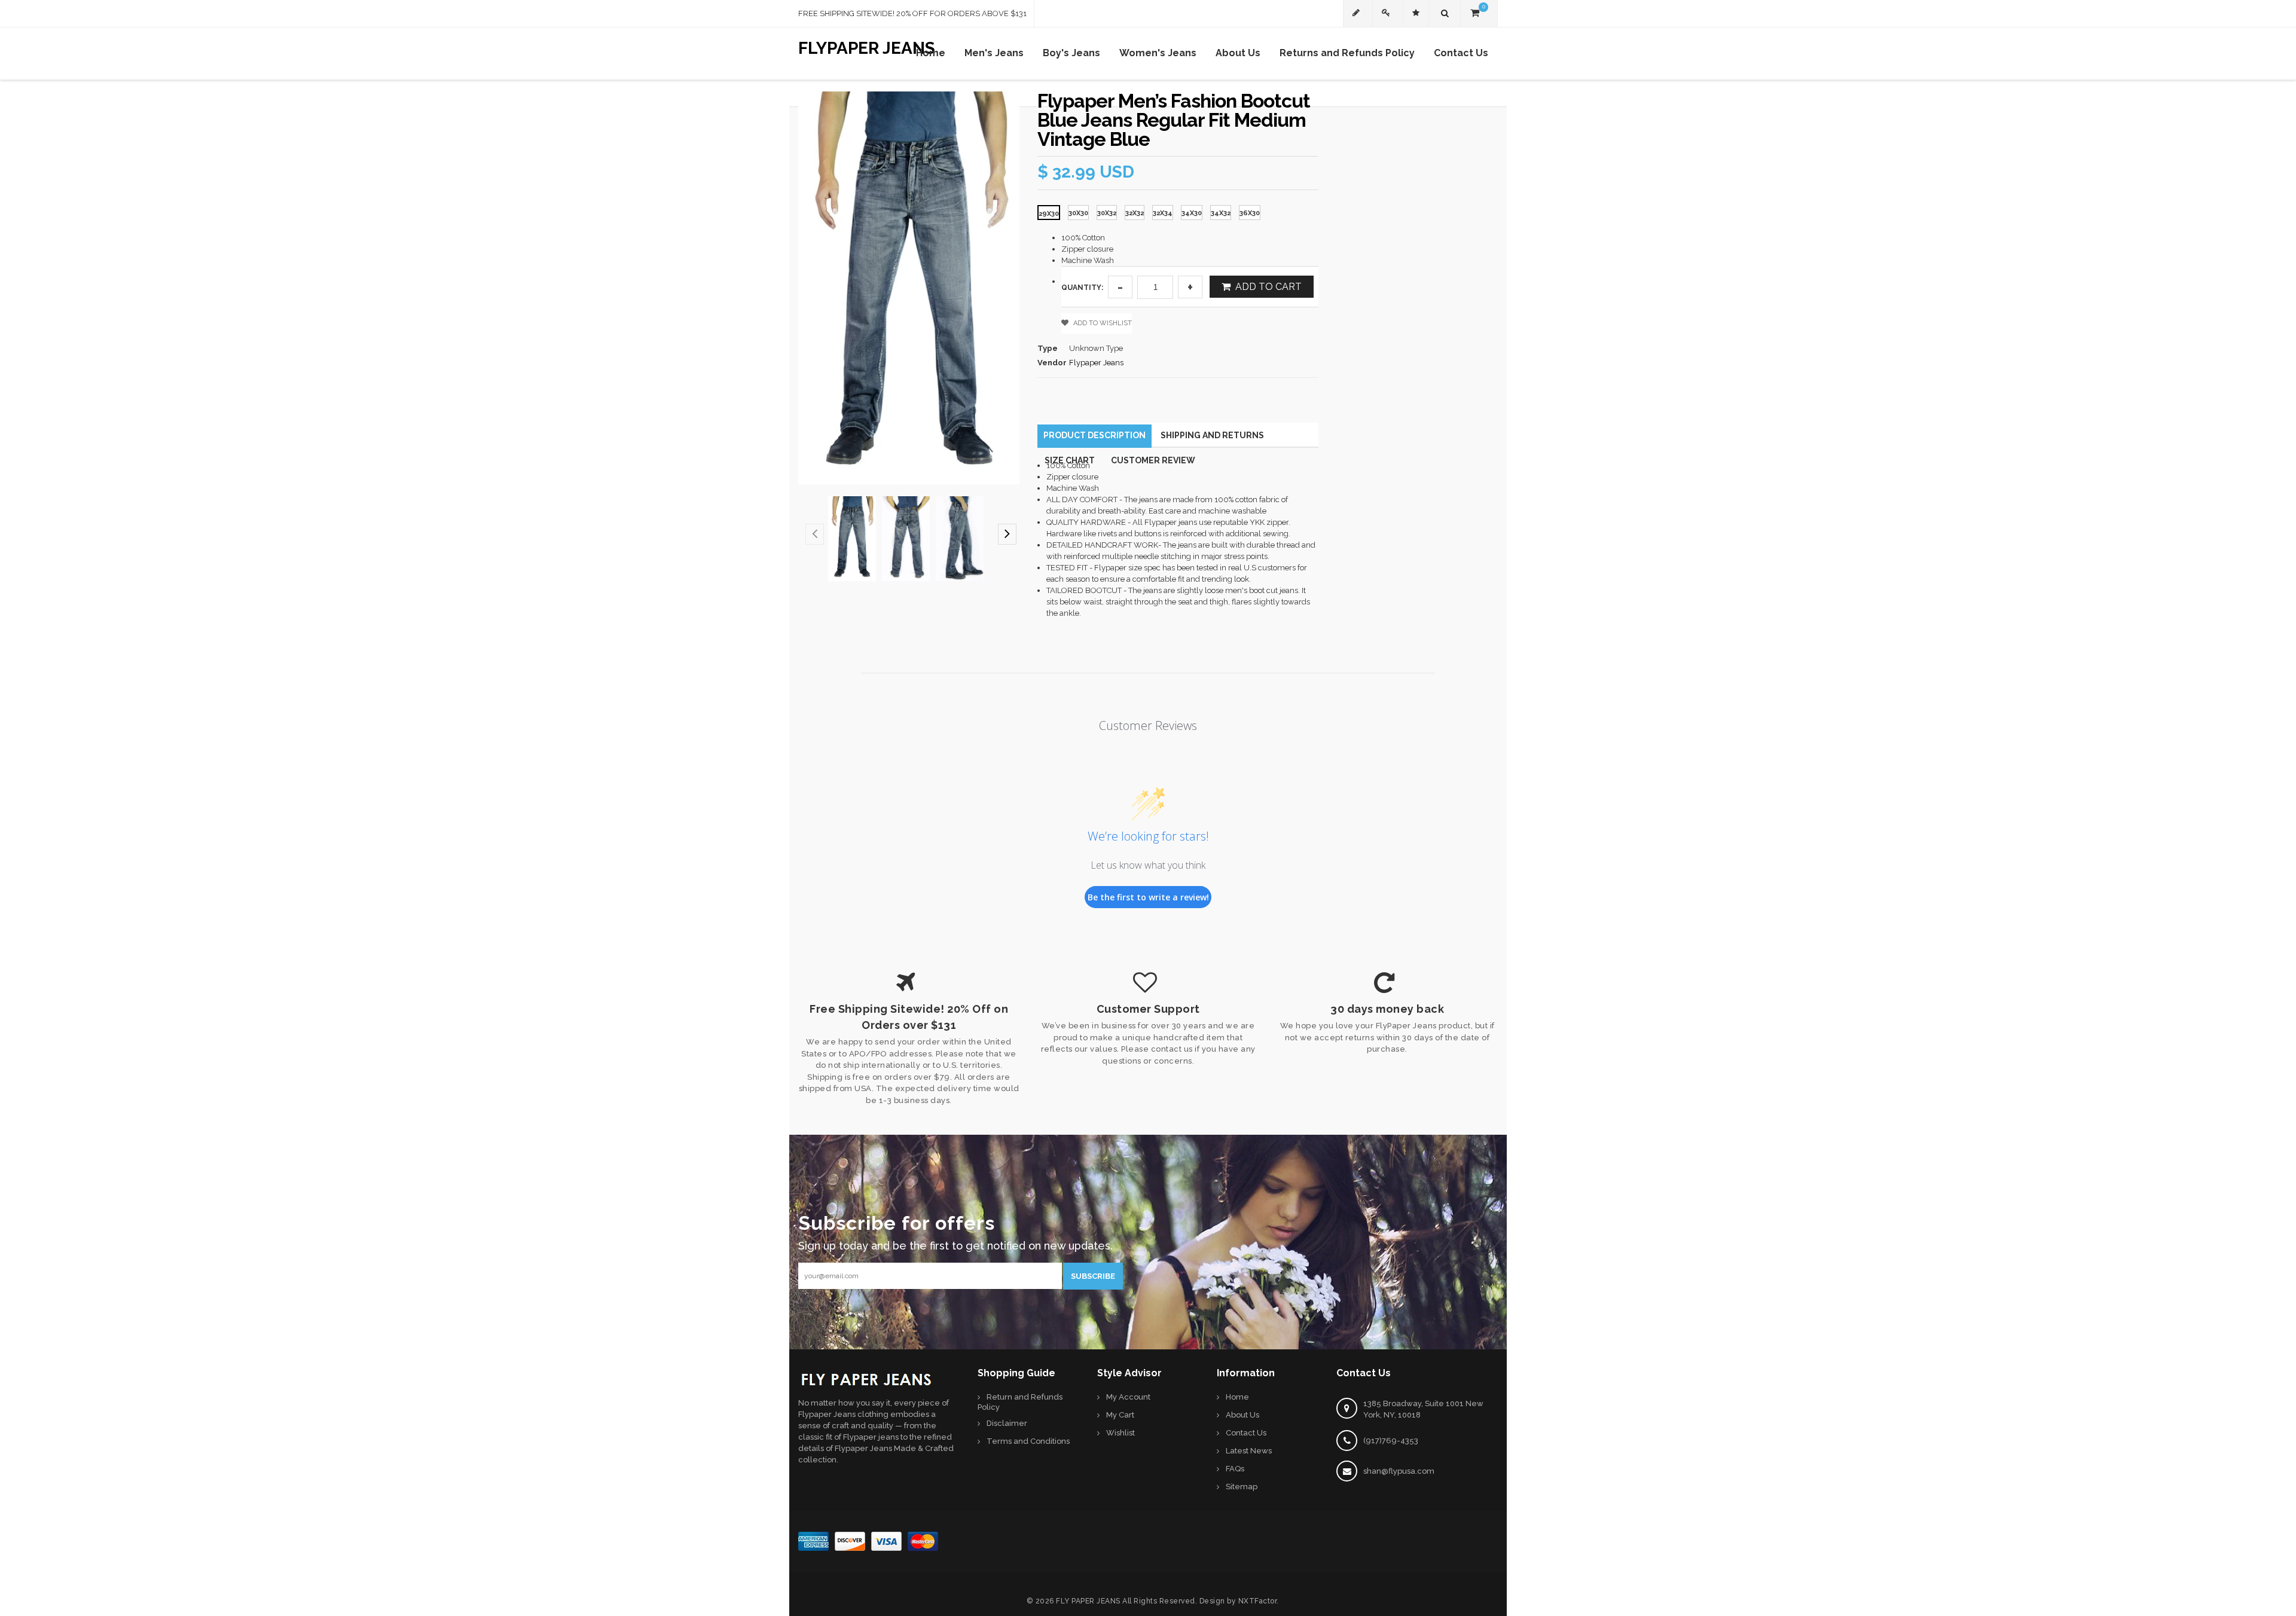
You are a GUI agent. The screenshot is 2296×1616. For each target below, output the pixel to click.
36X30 (1250, 213)
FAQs (1235, 1469)
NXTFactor (1258, 1601)
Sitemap (1242, 1487)
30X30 (1078, 213)
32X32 (1135, 213)
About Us (1242, 1415)
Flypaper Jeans (1096, 363)
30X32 (1107, 213)
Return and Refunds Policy (1020, 1402)
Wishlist (1120, 1433)
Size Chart (1070, 460)
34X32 (1221, 213)
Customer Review (1153, 460)
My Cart (1120, 1415)
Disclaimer (1007, 1423)
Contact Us (1246, 1433)
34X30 (1192, 213)
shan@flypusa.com (1399, 1471)
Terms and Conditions (1028, 1441)
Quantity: (1082, 288)
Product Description (1094, 435)
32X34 (1163, 213)
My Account (1128, 1397)
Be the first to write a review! (1148, 897)
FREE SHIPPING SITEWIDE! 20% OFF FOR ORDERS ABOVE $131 (912, 13)
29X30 (1049, 214)
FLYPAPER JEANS (867, 46)
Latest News (1249, 1451)
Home (1237, 1397)
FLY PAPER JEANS (1088, 1601)
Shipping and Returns (1212, 435)
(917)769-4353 (1391, 1441)
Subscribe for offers (897, 1221)
